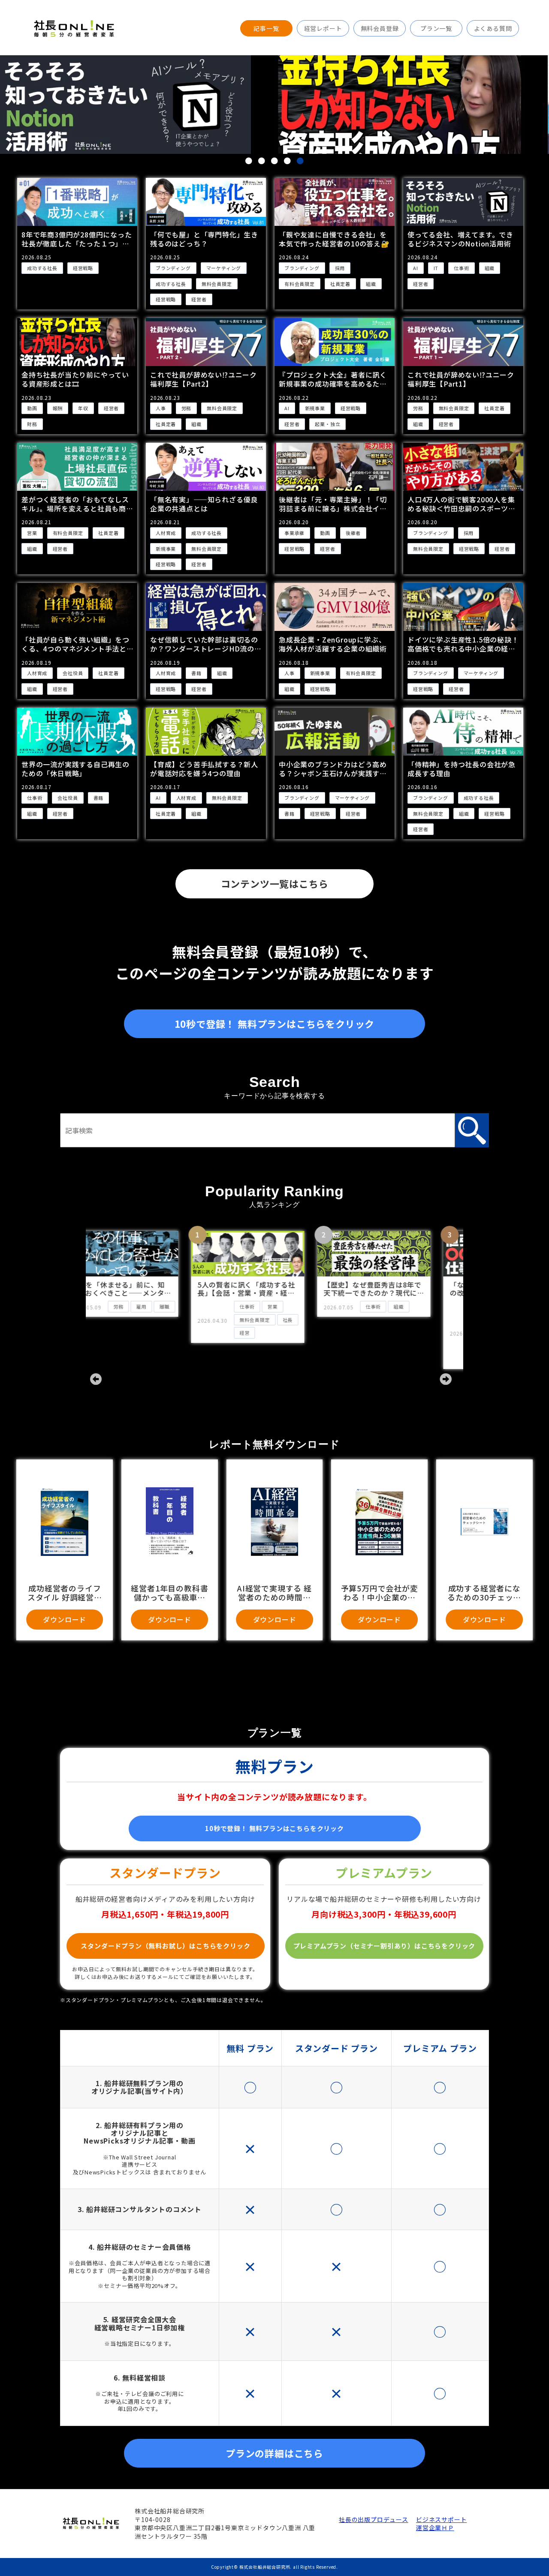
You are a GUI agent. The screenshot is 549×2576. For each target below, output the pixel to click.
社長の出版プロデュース (373, 2520)
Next (444, 1378)
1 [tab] (249, 161)
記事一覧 (266, 28)
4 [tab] (287, 161)
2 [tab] (262, 161)
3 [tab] (274, 161)
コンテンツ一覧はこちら (275, 883)
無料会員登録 (380, 28)
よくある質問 (493, 28)
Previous (94, 1378)
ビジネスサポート (441, 2520)
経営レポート (323, 28)
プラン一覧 (436, 28)
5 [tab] (300, 161)
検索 (472, 1130)
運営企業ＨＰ (435, 2528)
